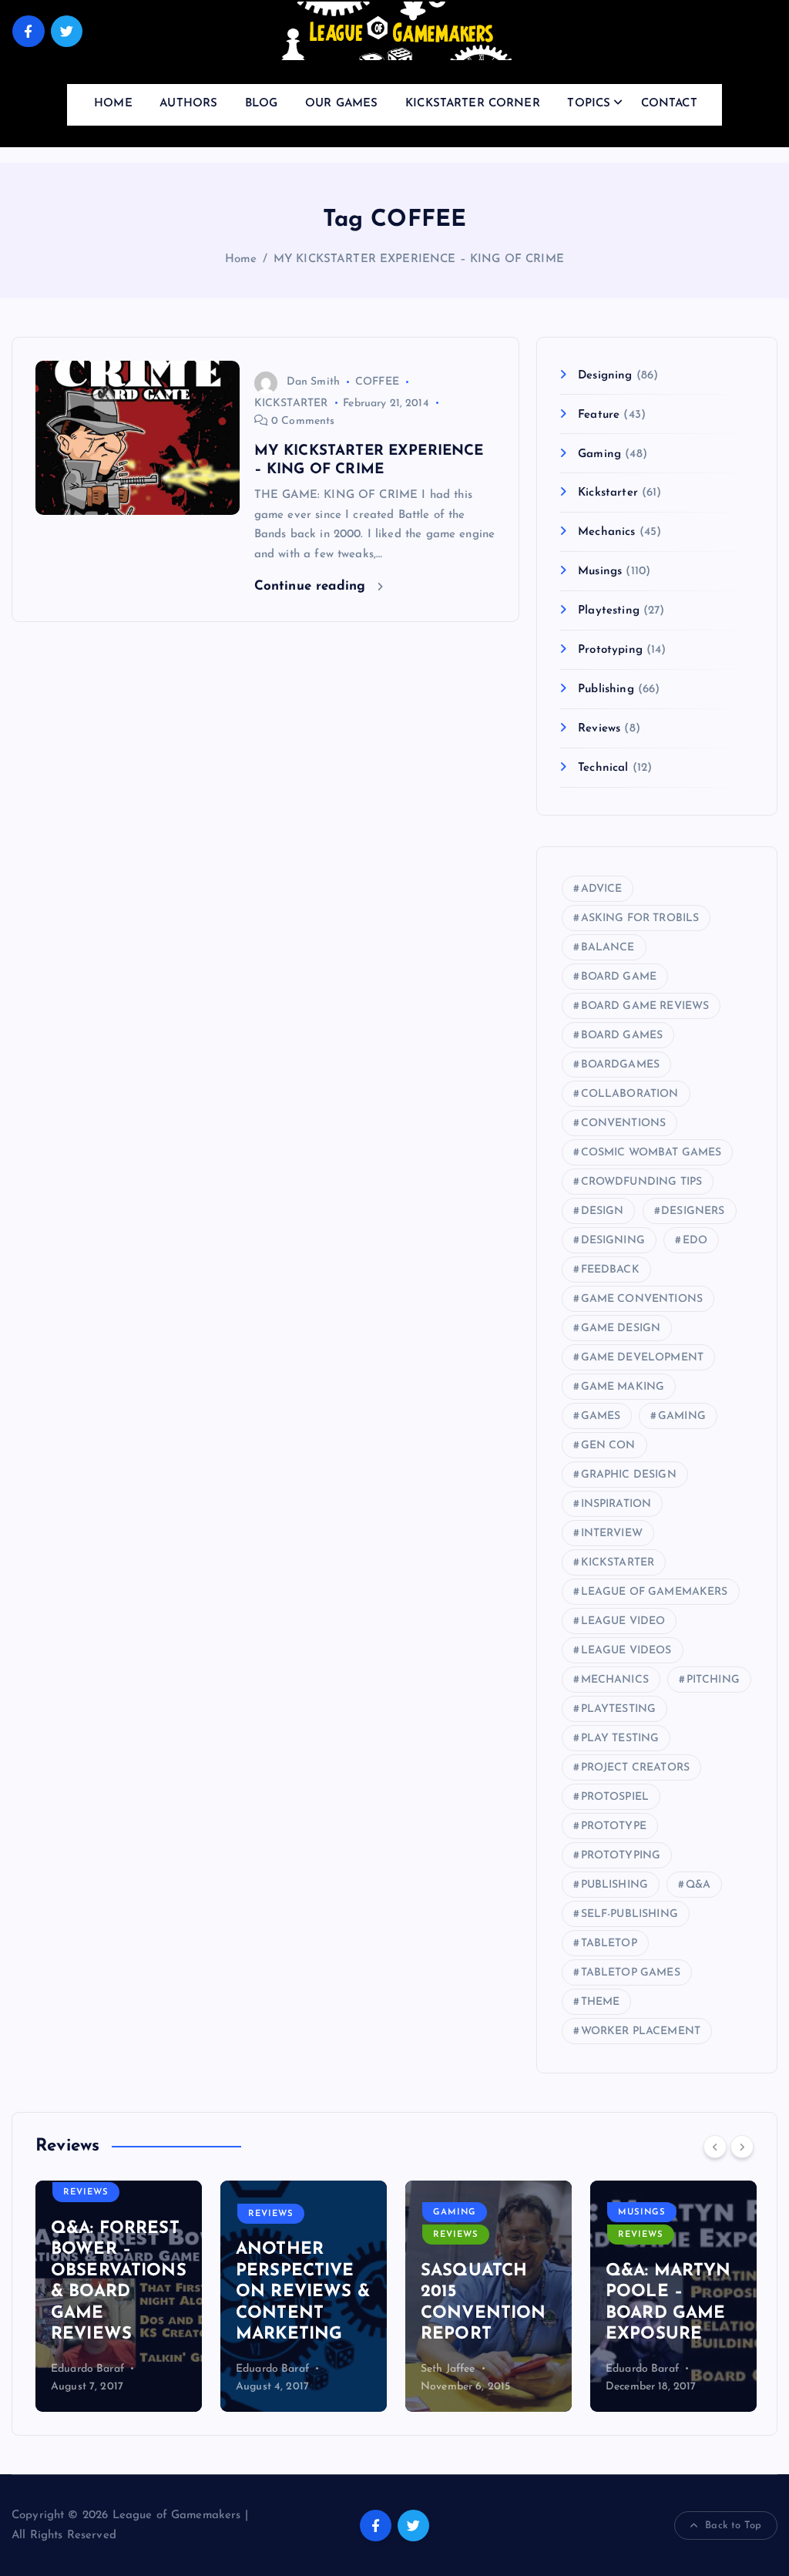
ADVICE (602, 889)
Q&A (698, 1885)
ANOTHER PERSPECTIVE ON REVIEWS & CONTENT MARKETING (303, 2292)
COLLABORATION (630, 1094)
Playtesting (609, 611)
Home (241, 259)
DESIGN (603, 1211)
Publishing (606, 689)
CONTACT (669, 104)
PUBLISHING (615, 1885)
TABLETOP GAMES (631, 1973)
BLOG (262, 104)
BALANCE (608, 948)
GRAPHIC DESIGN (629, 1475)
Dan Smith (313, 382)
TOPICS (589, 104)
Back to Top (733, 2526)
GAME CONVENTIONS (642, 1299)
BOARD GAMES (622, 1036)
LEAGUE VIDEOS (626, 1651)
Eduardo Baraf (87, 2369)
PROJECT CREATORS (635, 1768)
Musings (600, 572)
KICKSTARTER (291, 404)
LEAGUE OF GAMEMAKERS (655, 1592)
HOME (113, 104)
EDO (695, 1241)
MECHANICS (615, 1680)
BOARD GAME (619, 977)
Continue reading (312, 586)
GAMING (682, 1416)
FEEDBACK (610, 1270)
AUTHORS (188, 104)
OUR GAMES (341, 104)
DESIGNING (613, 1241)
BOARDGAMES (621, 1065)
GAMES (601, 1416)
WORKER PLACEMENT (641, 2031)
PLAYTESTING (619, 1709)
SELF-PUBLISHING (630, 1914)
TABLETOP (609, 1944)
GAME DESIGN (621, 1328)
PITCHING (713, 1680)
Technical (603, 768)
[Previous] (715, 2147)
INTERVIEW (612, 1533)
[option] (119, 2296)
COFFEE (377, 382)
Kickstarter (608, 493)
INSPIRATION (616, 1504)
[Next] (742, 2147)
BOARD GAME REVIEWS (645, 1006)
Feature (599, 415)
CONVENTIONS (624, 1123)
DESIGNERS (693, 1211)
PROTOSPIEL (615, 1797)
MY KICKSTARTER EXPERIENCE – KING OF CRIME (419, 259)
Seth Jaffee (448, 2369)
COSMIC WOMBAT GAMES (651, 1153)
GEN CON (608, 1446)
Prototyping (610, 650)
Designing (605, 376)
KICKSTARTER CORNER (473, 104)
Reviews (599, 729)
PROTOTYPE (614, 1826)
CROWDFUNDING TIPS (642, 1182)
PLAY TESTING (620, 1739)
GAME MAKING (623, 1387)
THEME (601, 2002)
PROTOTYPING (621, 1856)
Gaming (599, 454)
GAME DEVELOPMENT (642, 1358)
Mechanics (606, 532)
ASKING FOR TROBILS (640, 918)
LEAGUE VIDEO (623, 1621)
